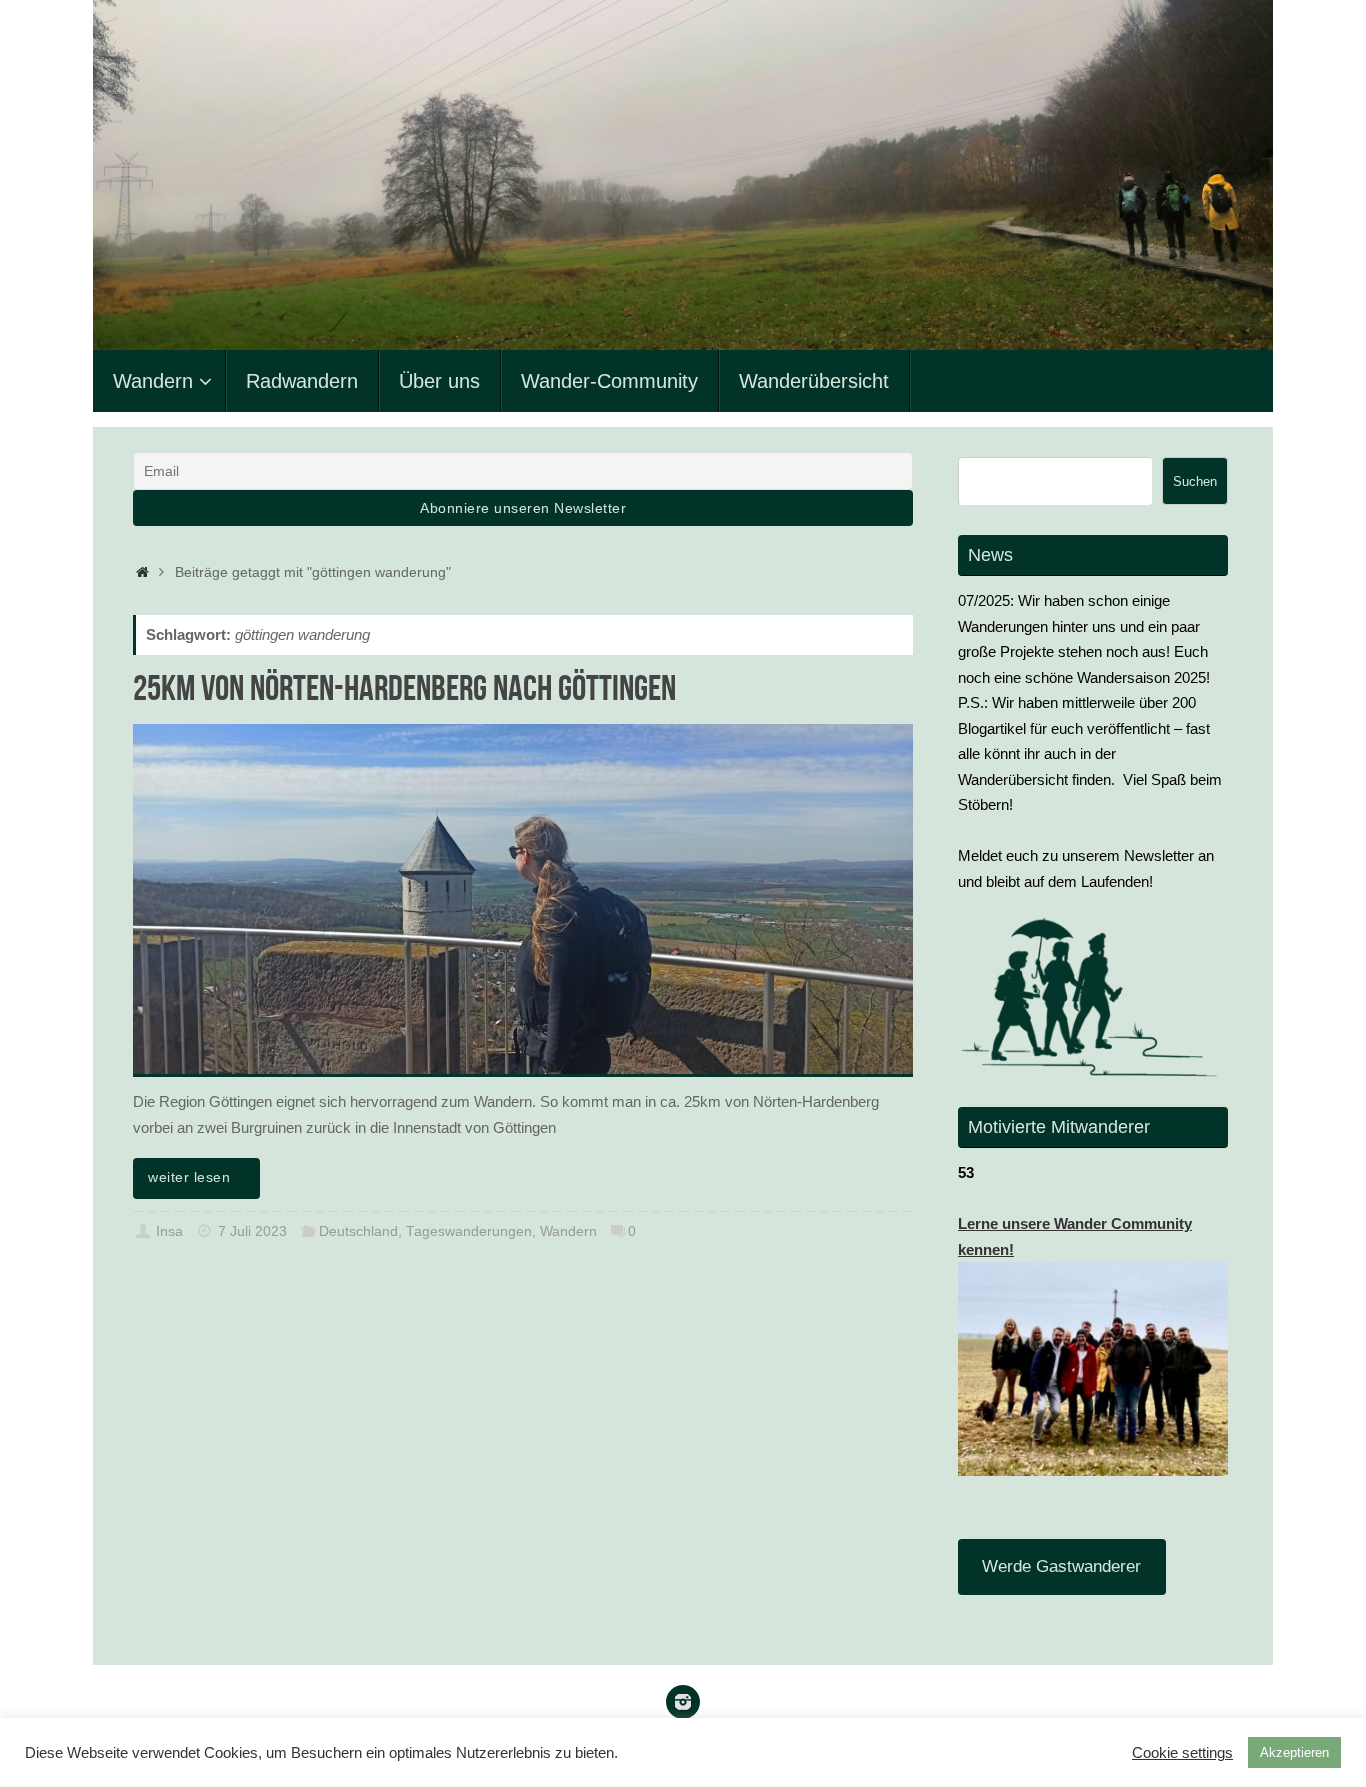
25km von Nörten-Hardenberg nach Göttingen (404, 687)
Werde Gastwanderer (1061, 1566)
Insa (169, 1231)
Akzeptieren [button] (1294, 1752)
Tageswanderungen (469, 1231)
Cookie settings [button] (1182, 1753)
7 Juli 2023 (252, 1231)
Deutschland (358, 1231)
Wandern (568, 1231)
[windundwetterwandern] (683, 1702)
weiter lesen (189, 1177)
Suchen (1195, 481)
